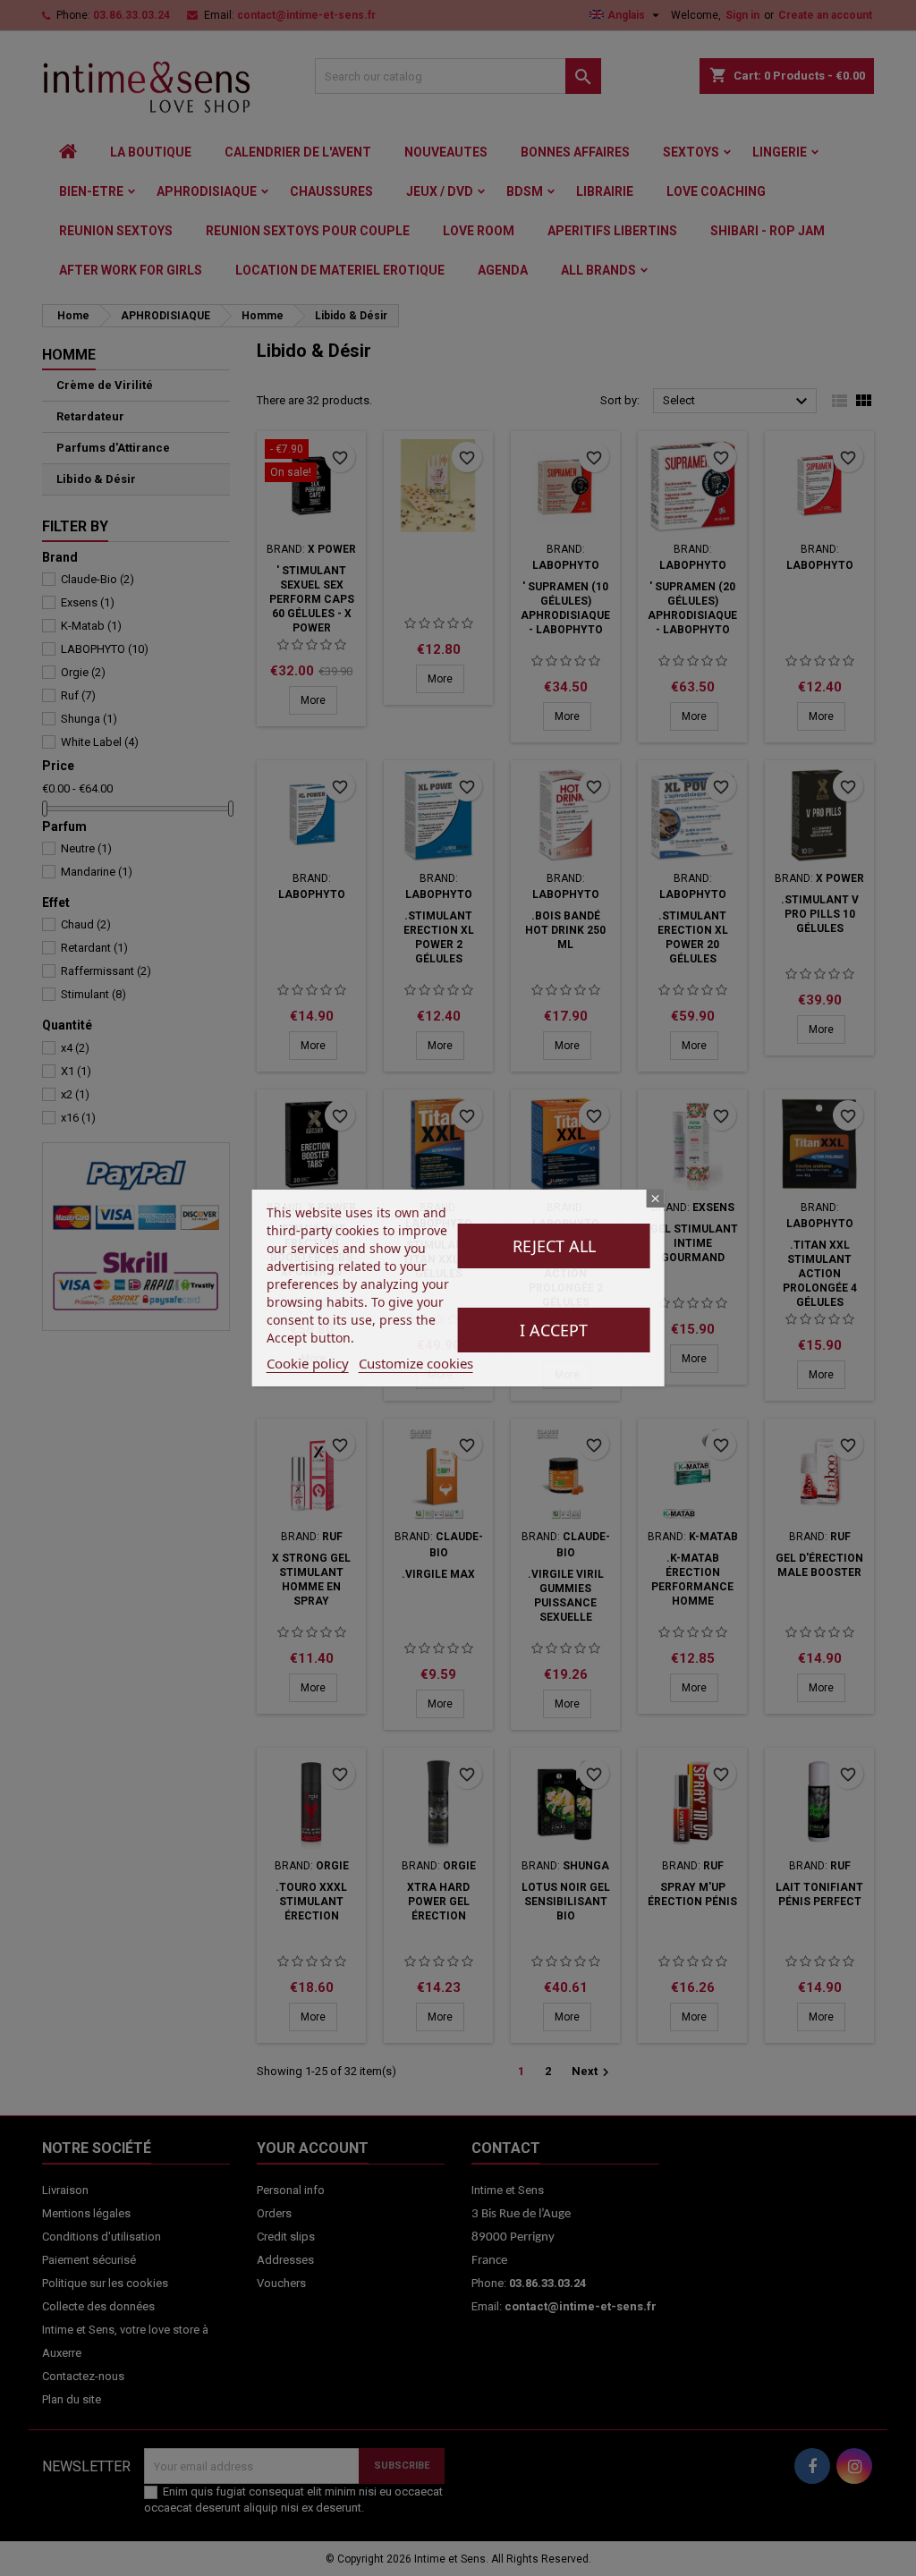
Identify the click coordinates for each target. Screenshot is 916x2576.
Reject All (554, 1246)
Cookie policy (308, 1363)
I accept (554, 1330)
